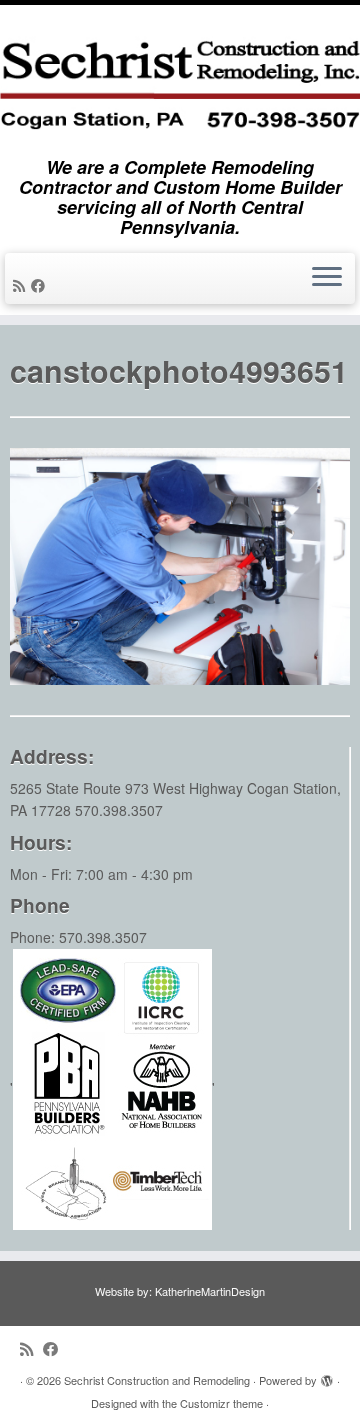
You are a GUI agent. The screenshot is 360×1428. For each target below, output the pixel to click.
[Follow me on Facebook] (41, 285)
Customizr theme (221, 1403)
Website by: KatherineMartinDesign (180, 1291)
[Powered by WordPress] (327, 1376)
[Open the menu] (327, 279)
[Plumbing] (180, 564)
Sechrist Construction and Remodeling (157, 1380)
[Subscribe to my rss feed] (22, 285)
